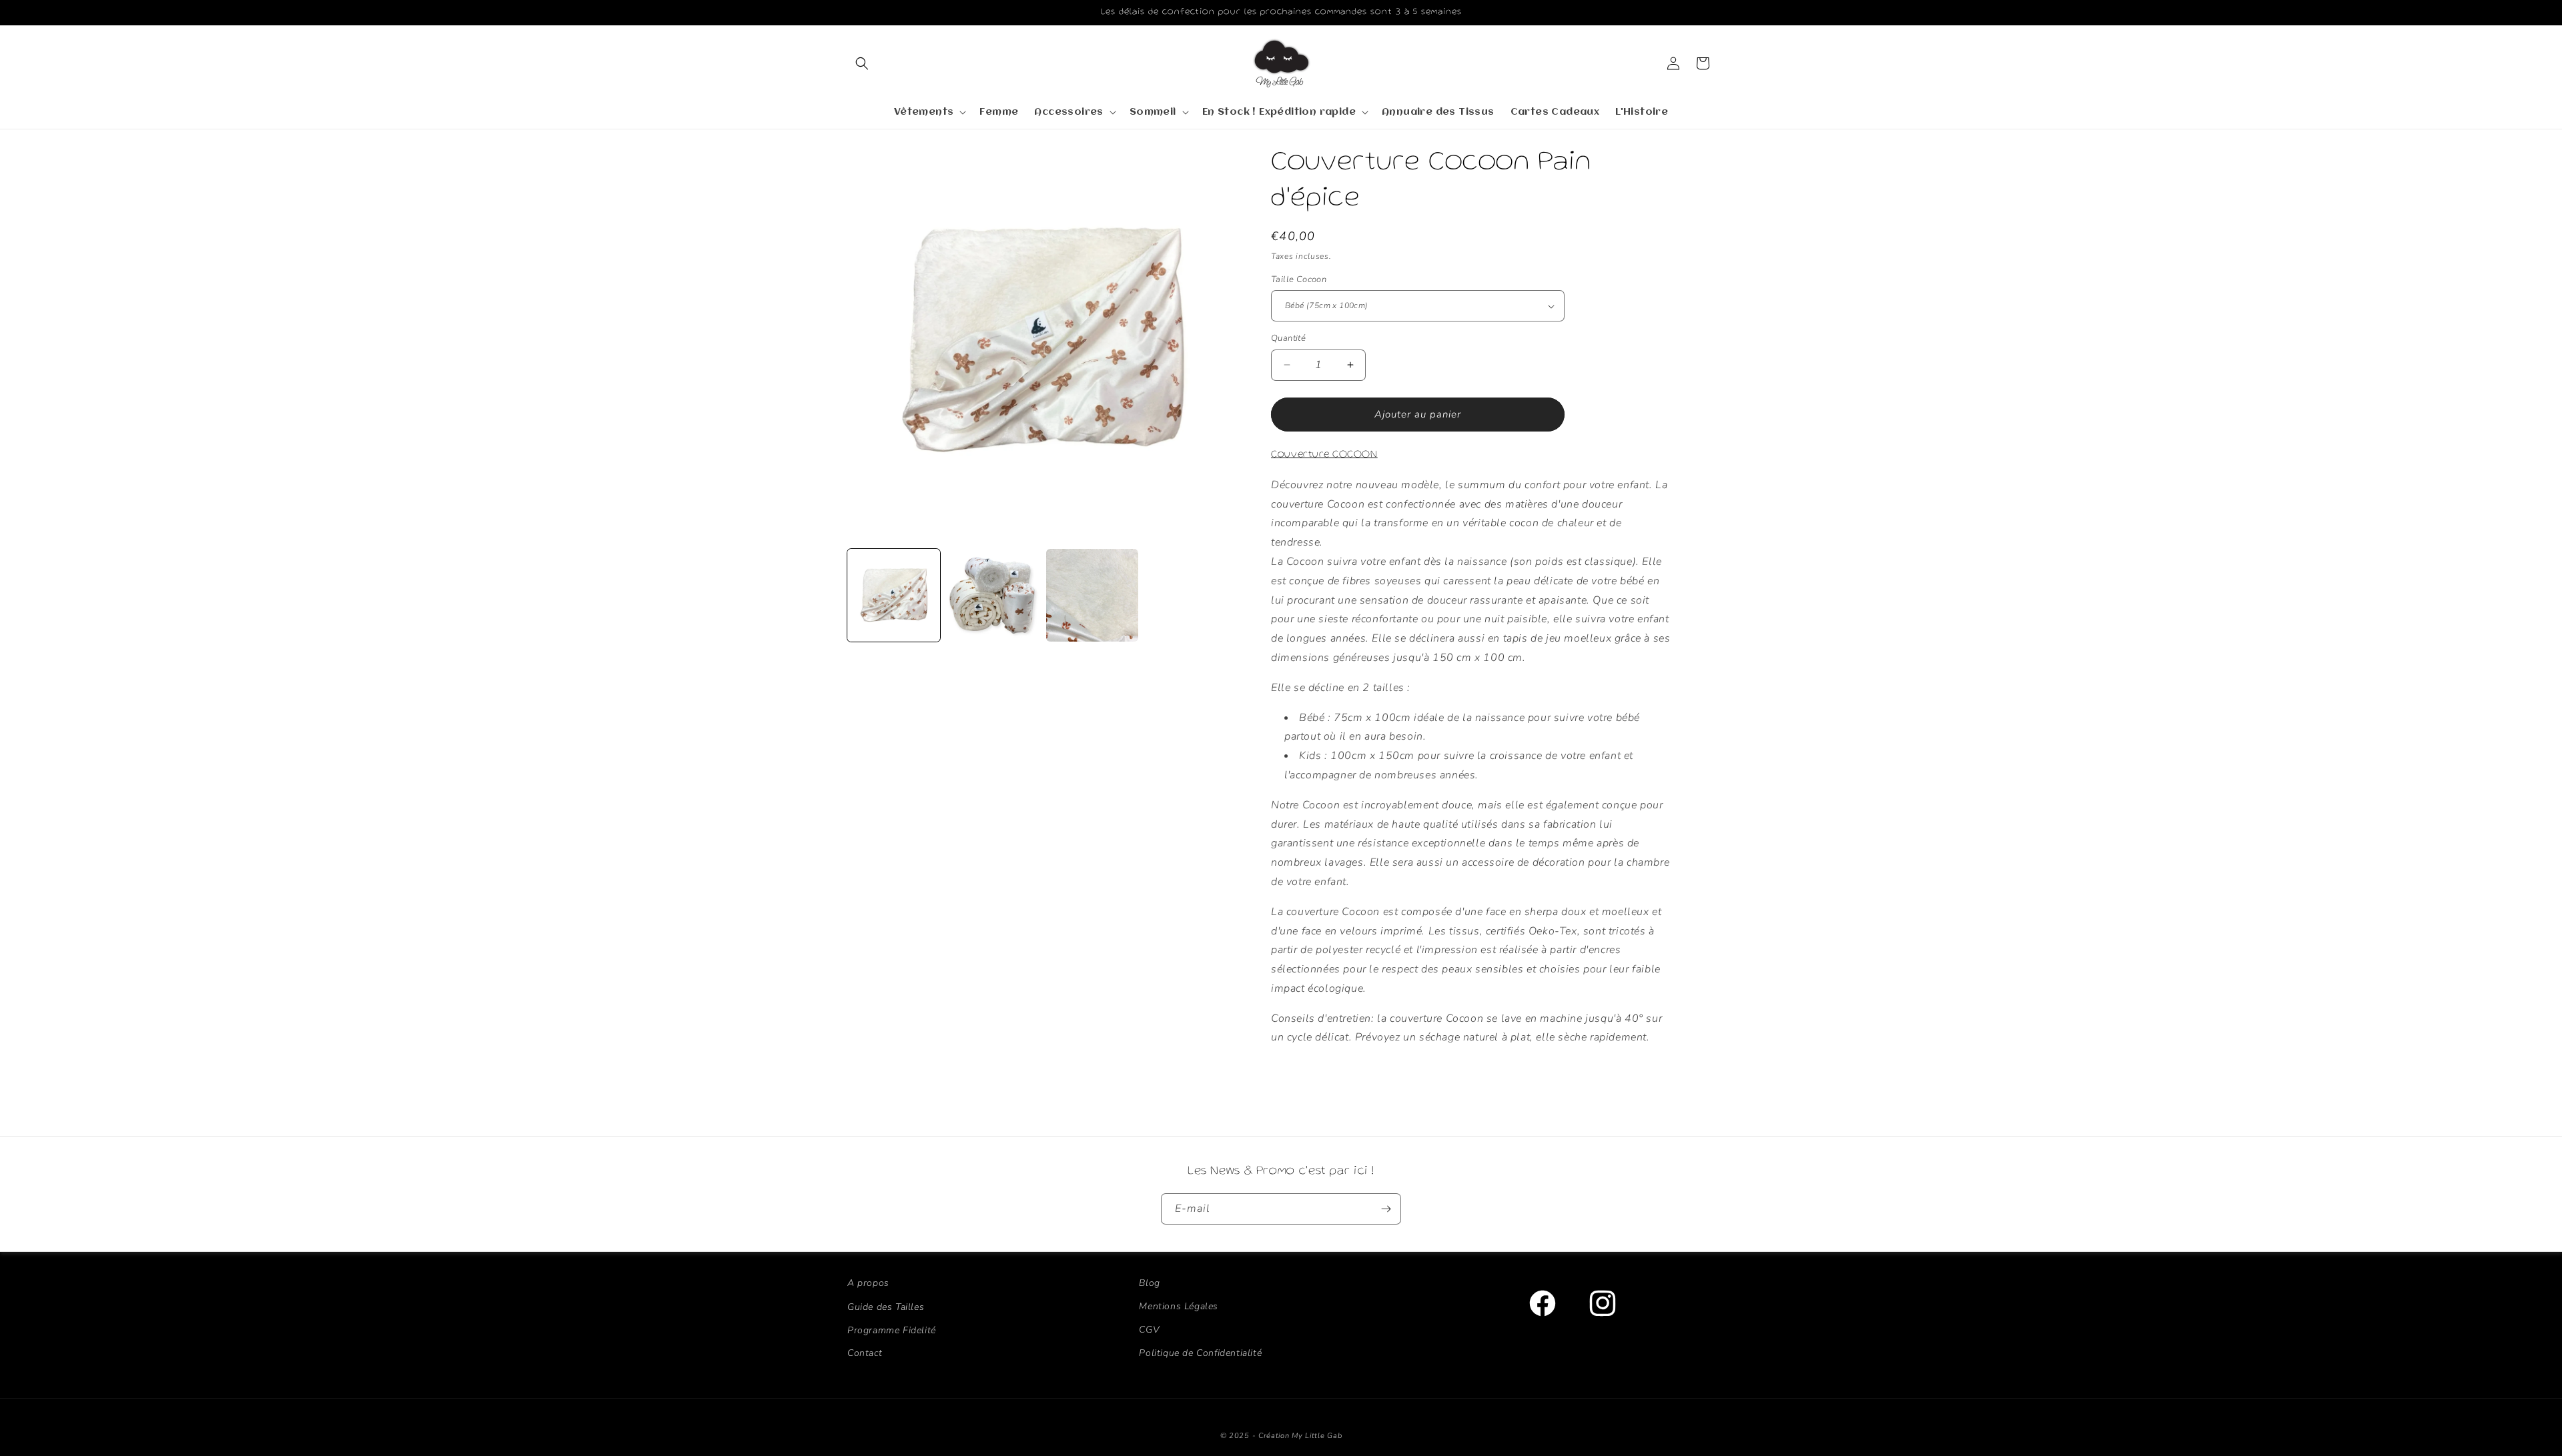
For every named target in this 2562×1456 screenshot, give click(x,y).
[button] (862, 63)
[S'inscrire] (1386, 1209)
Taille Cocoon (1299, 279)
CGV (1149, 1330)
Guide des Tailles (886, 1306)
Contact (865, 1353)
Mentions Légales (1179, 1306)
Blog (1149, 1283)
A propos (868, 1283)
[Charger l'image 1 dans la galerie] (894, 595)
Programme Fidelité (892, 1330)
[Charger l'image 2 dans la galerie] (993, 595)
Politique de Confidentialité (1200, 1353)
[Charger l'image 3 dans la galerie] (1093, 595)
